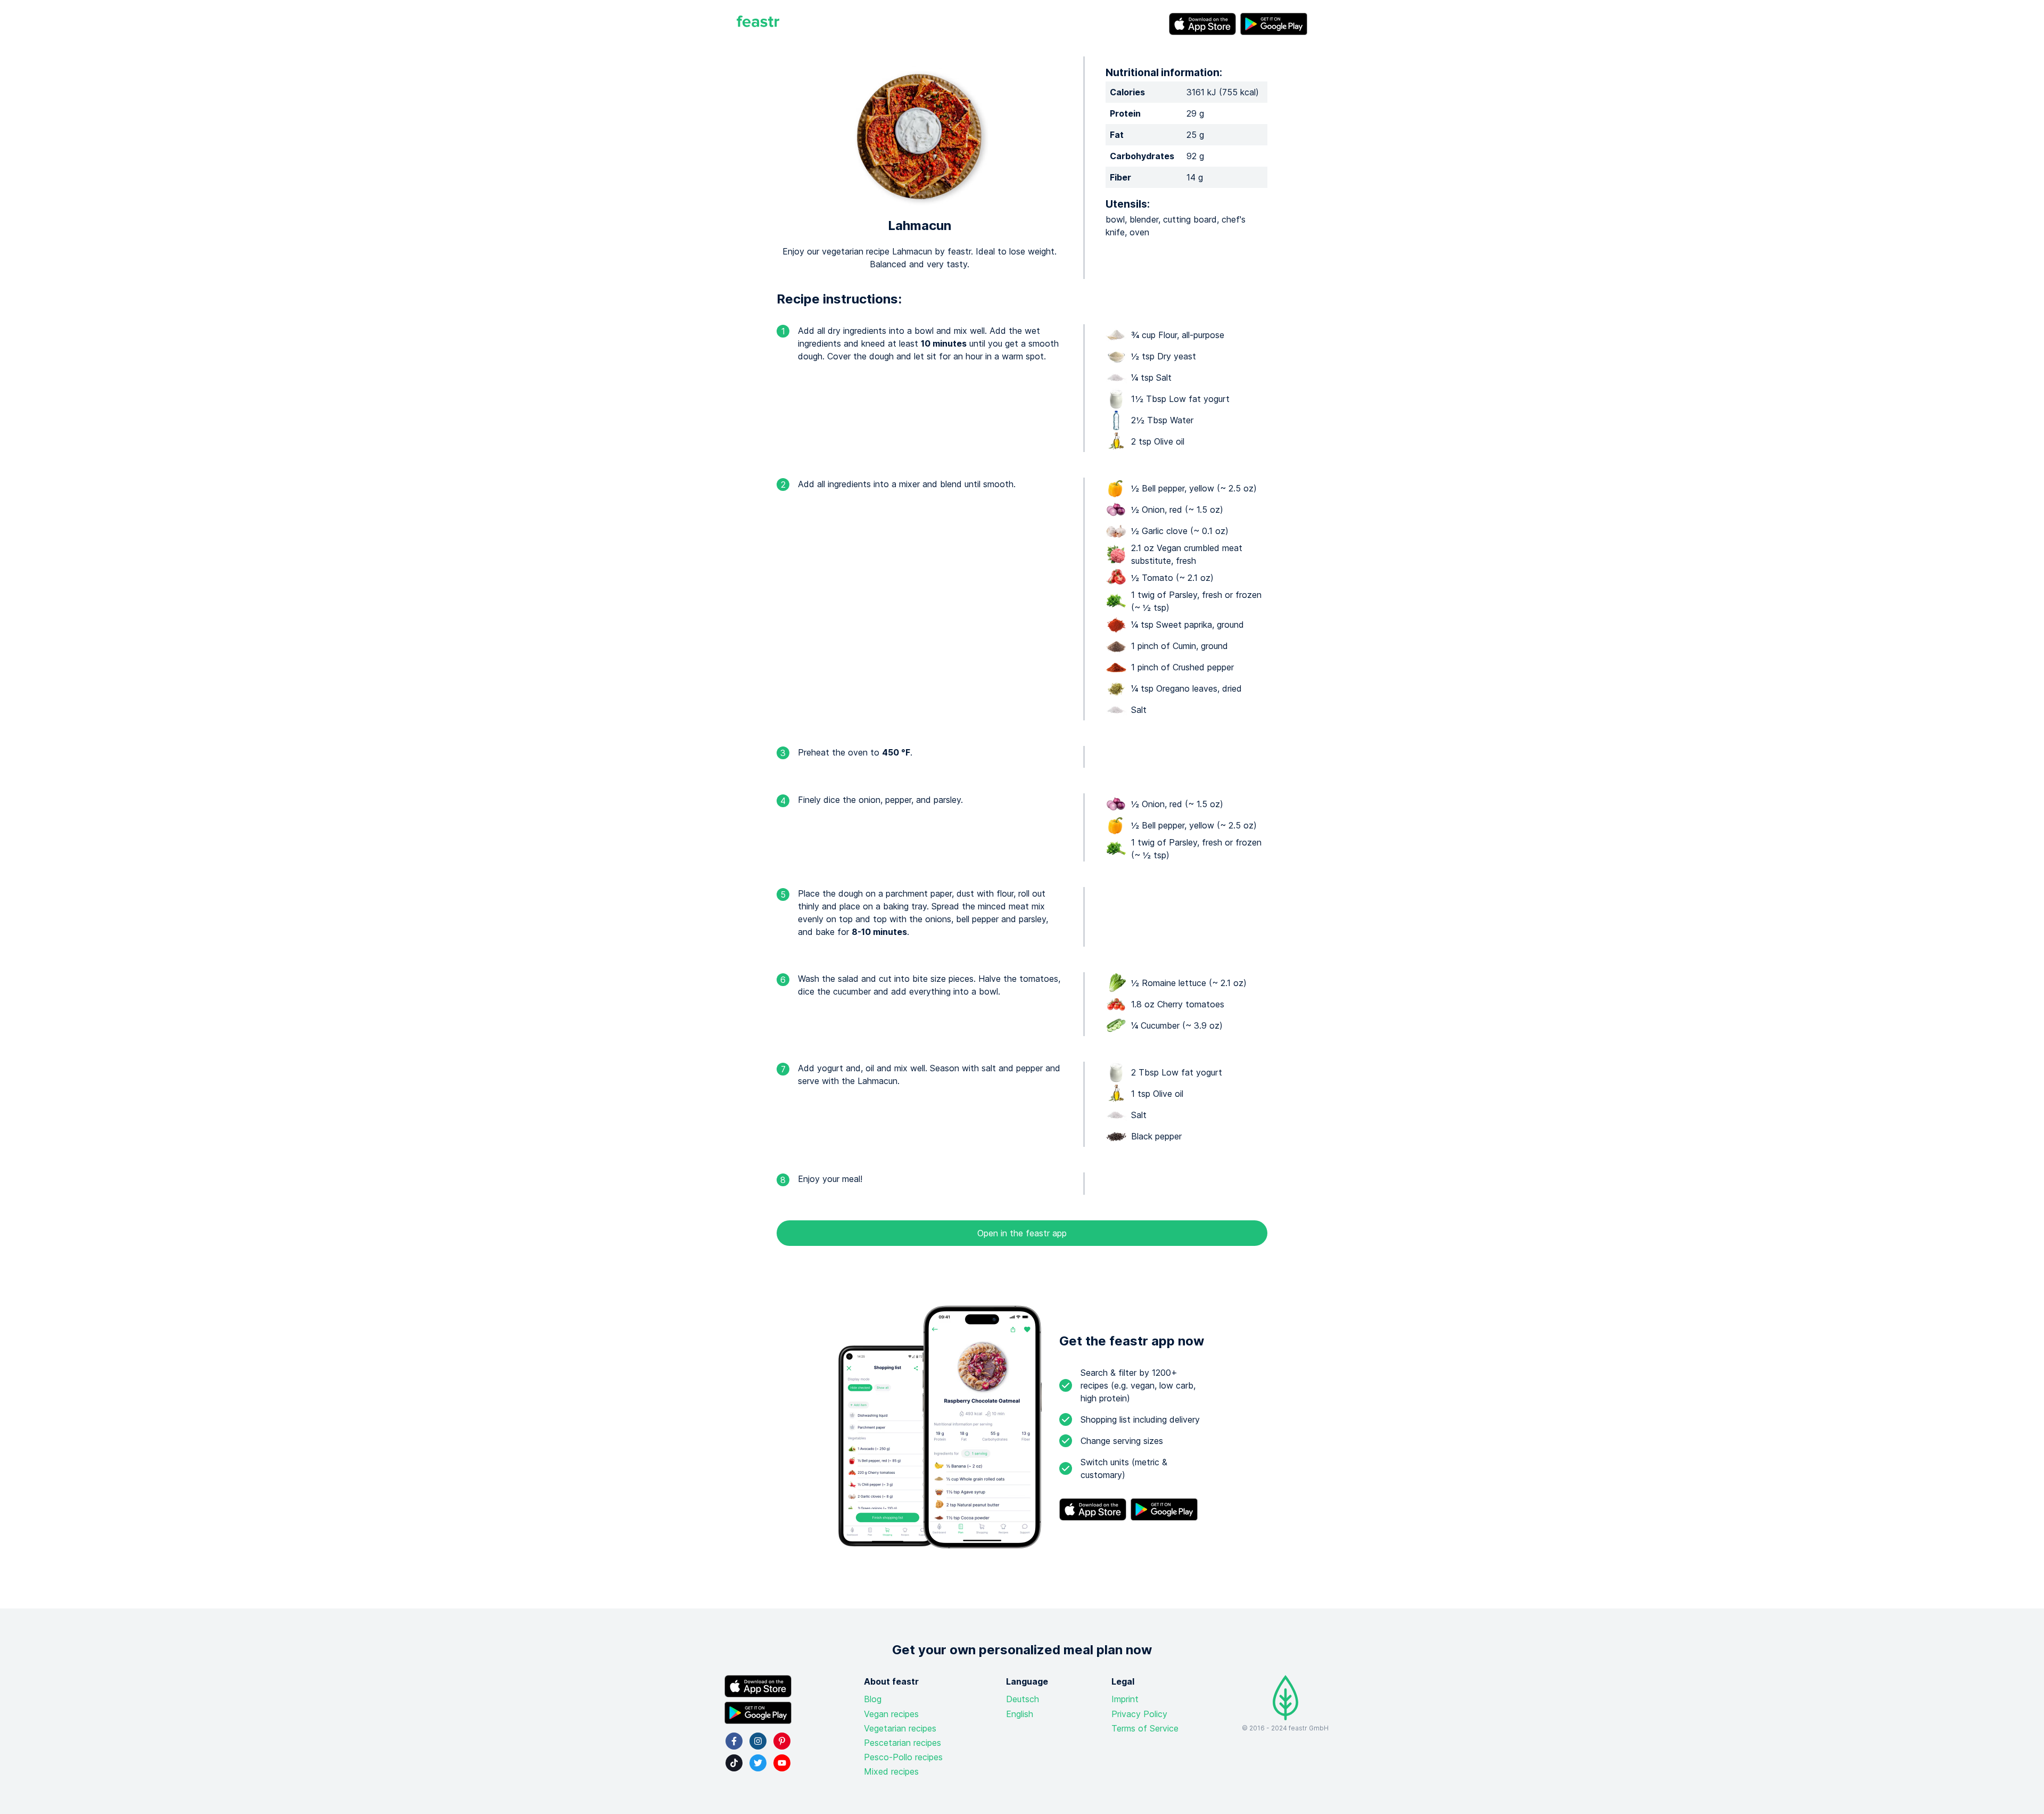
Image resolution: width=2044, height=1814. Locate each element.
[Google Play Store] (1274, 24)
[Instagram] (758, 1741)
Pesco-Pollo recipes (903, 1757)
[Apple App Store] (1202, 24)
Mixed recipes (891, 1771)
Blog (873, 1699)
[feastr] (758, 24)
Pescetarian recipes (903, 1743)
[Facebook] (734, 1741)
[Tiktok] (734, 1763)
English (1020, 1714)
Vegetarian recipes (900, 1728)
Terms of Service (1145, 1728)
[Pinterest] (782, 1741)
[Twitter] (758, 1763)
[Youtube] (782, 1763)
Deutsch (1023, 1699)
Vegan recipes (891, 1714)
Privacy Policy (1139, 1714)
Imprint (1125, 1699)
